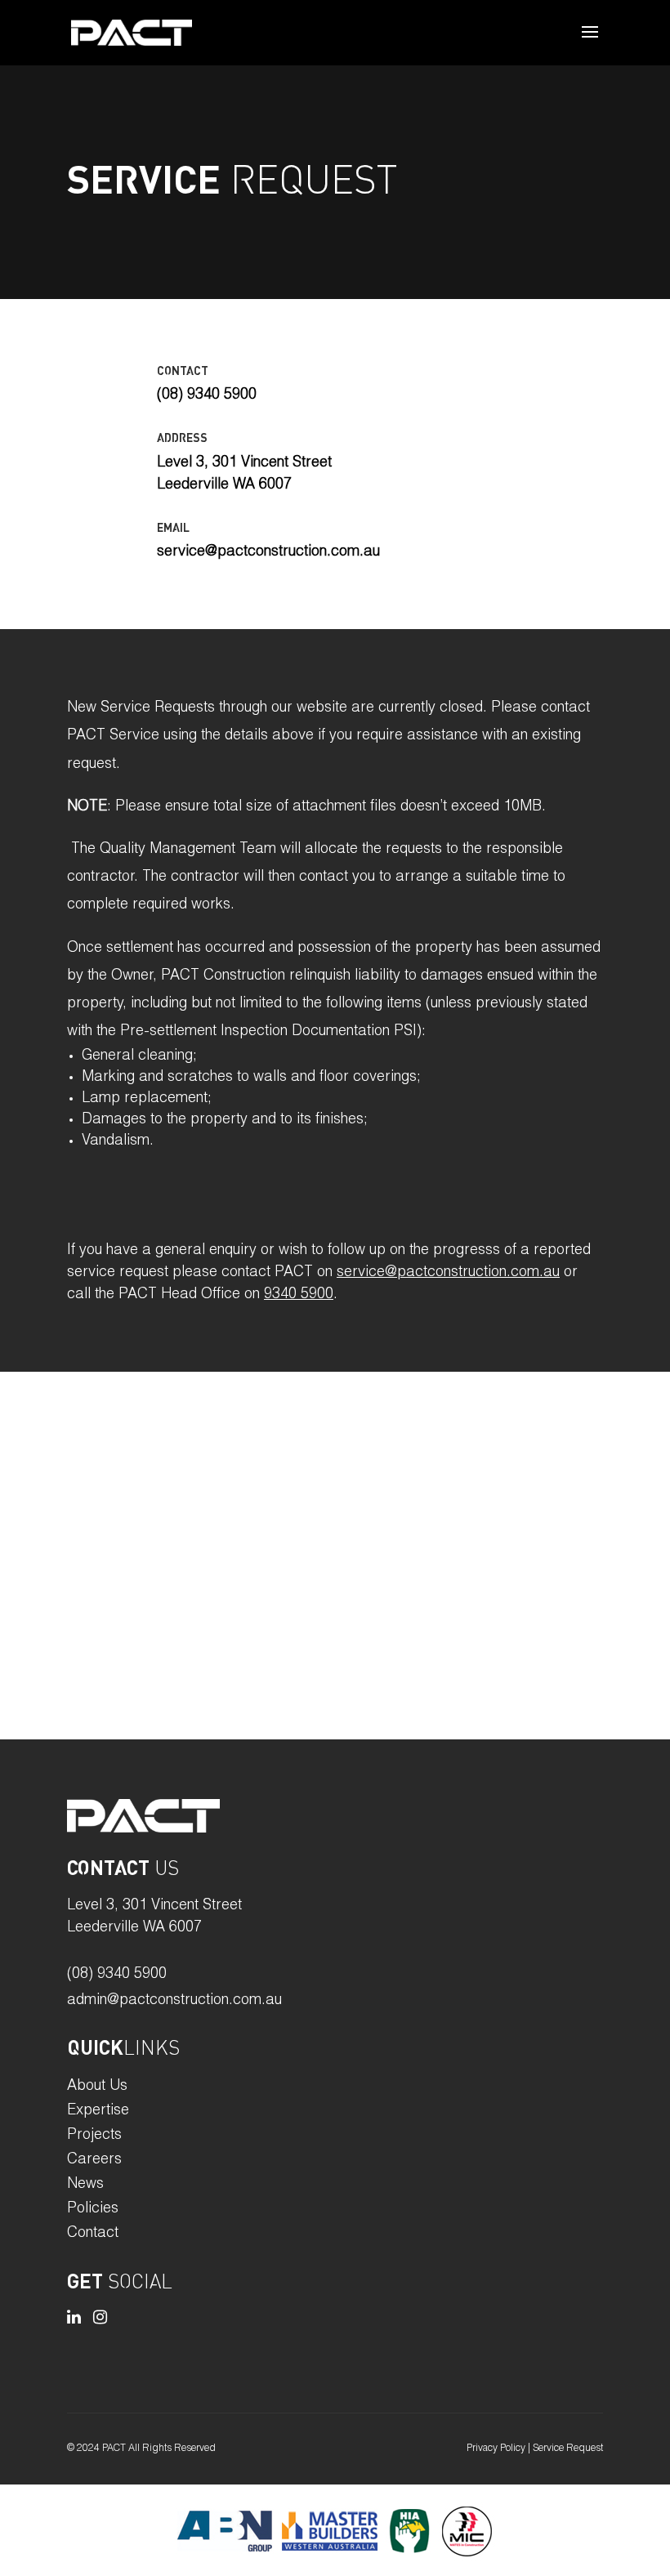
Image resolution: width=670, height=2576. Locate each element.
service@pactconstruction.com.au (448, 1273)
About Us (97, 2087)
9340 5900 (299, 1295)
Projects (94, 2136)
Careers (94, 2161)
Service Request (568, 2449)
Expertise (98, 2112)
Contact (93, 2234)
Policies (93, 2210)
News (85, 2185)
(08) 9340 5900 (117, 1975)
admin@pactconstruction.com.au (174, 2001)
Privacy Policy (496, 2449)
